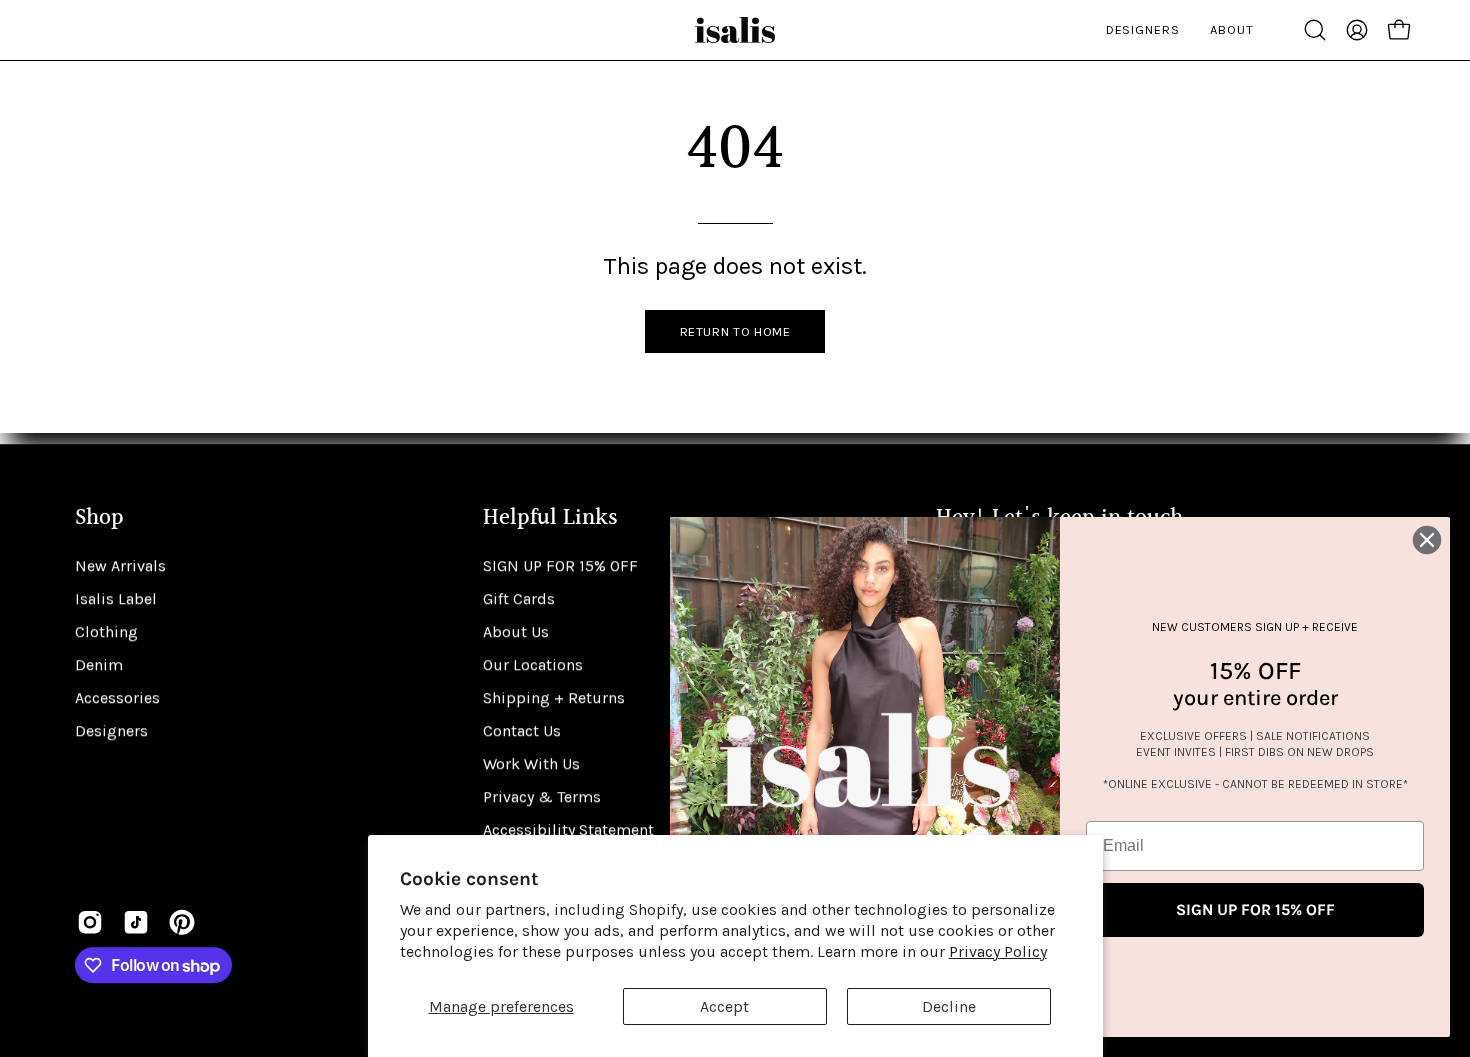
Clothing (106, 631)
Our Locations (533, 664)
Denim (99, 664)
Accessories (117, 697)
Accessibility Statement (568, 829)
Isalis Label (116, 598)
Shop (99, 518)
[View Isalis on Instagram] (90, 922)
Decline (949, 1006)
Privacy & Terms (542, 796)
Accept (724, 1006)
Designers (111, 730)
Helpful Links (550, 518)
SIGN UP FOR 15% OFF (560, 565)
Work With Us (531, 763)
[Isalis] (735, 30)
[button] (1315, 30)
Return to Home (735, 331)
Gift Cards (519, 598)
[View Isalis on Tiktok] (136, 922)
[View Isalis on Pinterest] (182, 922)
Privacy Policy (998, 951)
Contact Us (522, 730)
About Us (516, 631)
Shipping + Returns (554, 697)
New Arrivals (120, 565)
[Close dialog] (1427, 540)
